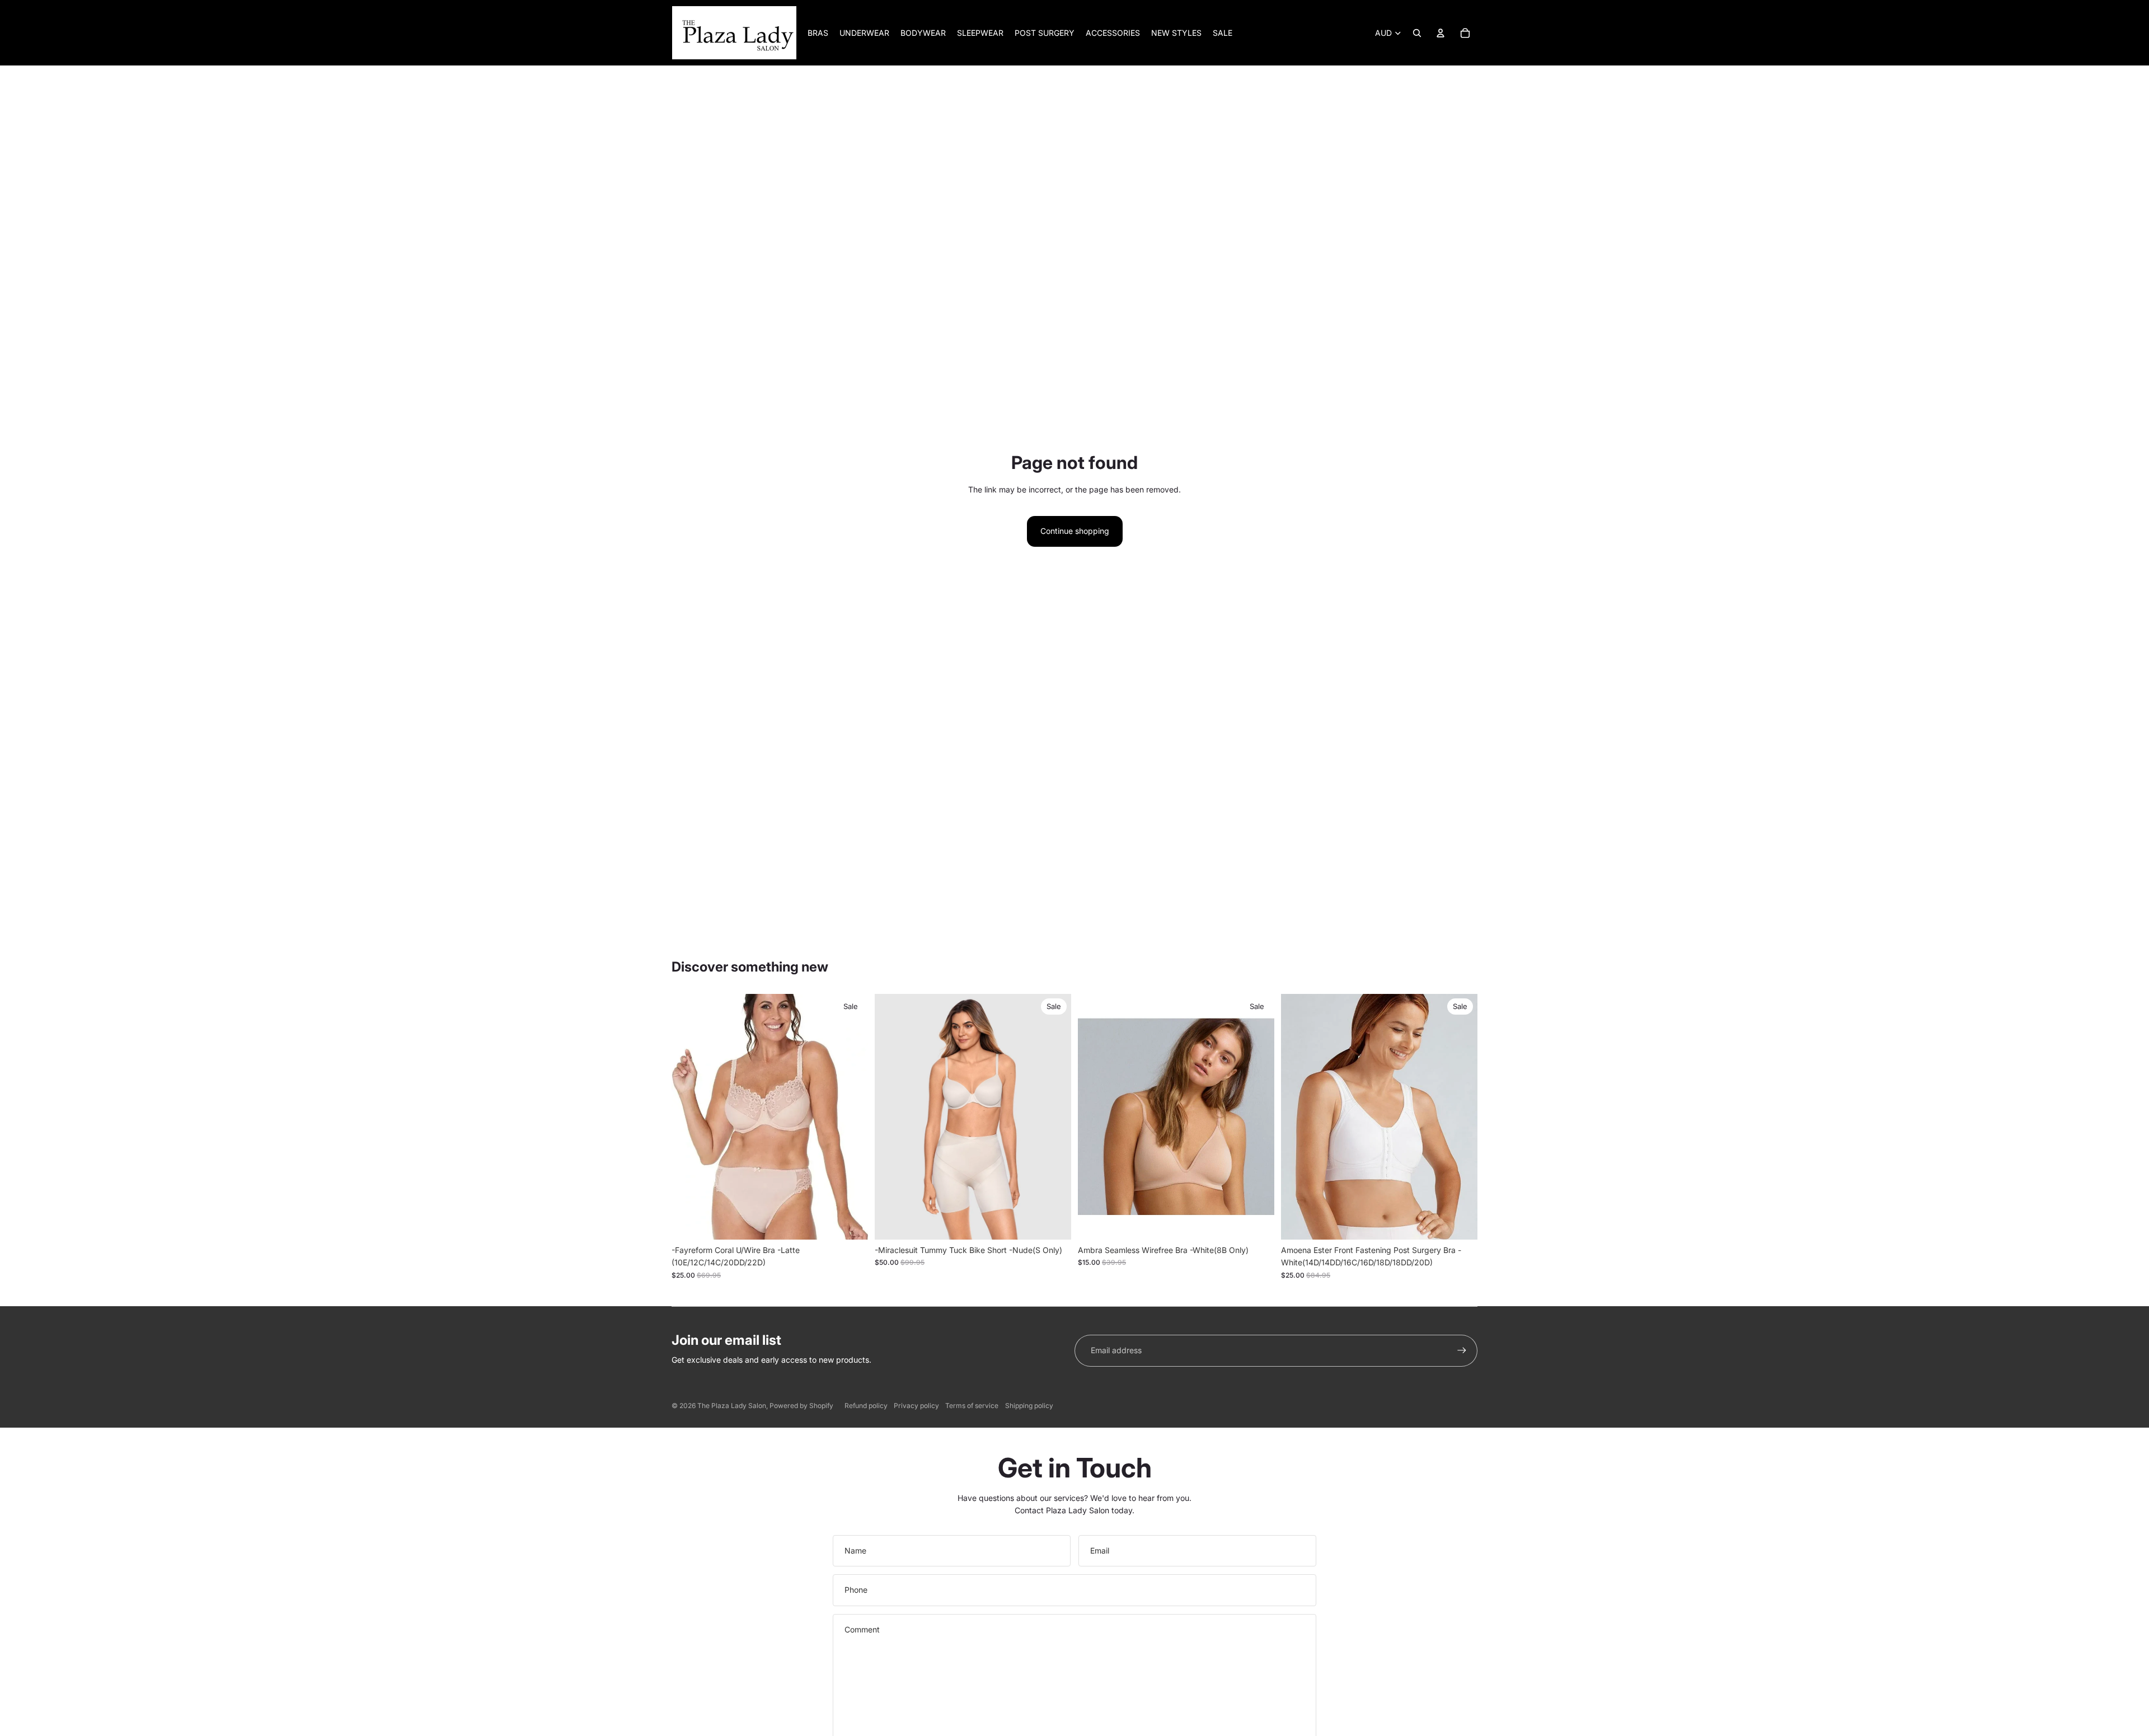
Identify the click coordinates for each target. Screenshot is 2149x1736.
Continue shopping (1075, 531)
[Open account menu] (1441, 33)
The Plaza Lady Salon (732, 1406)
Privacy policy (916, 1406)
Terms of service (972, 1406)
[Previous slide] (891, 1117)
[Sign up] (1462, 1350)
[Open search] (1417, 33)
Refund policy (866, 1406)
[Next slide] (1054, 1117)
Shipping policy (1029, 1406)
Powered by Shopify (801, 1406)
